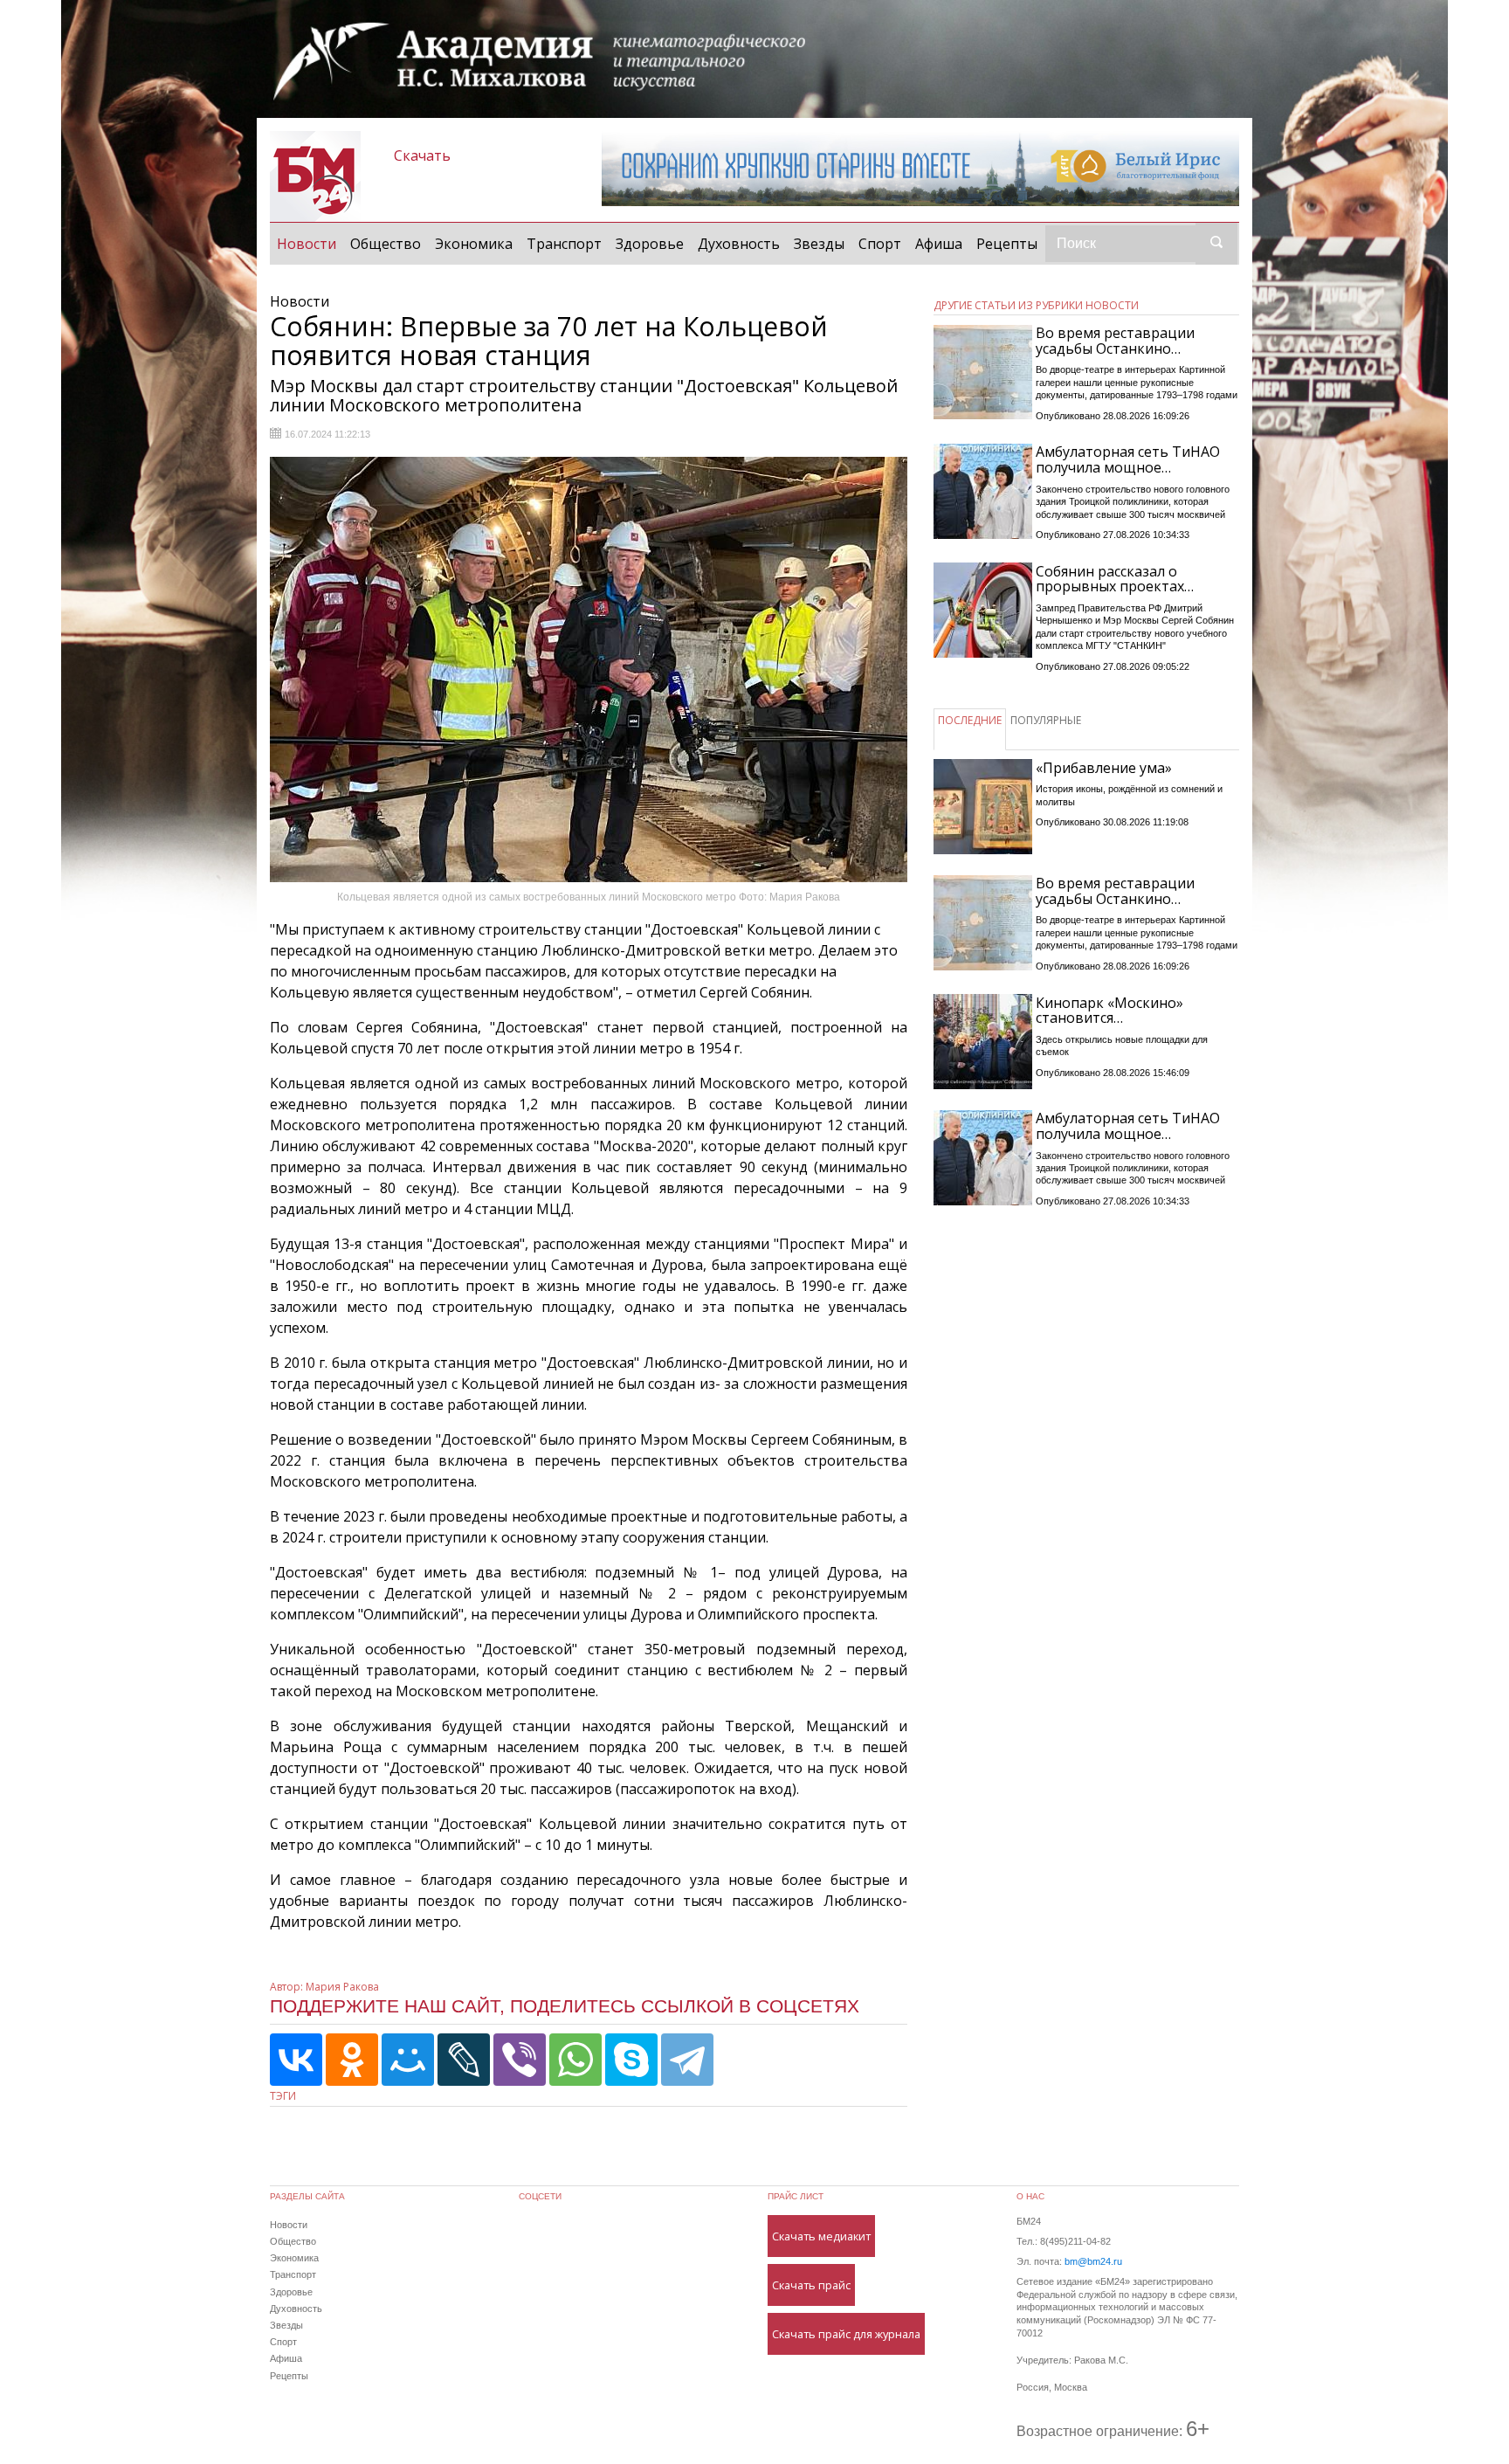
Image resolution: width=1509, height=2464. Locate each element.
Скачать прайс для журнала (846, 2334)
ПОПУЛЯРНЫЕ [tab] (1046, 720)
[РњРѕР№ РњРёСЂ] (408, 2060)
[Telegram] (687, 2060)
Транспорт (564, 244)
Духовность (739, 244)
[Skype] (631, 2060)
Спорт (880, 244)
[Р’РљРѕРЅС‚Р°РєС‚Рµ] (296, 2060)
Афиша (939, 244)
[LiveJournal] (464, 2060)
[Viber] (520, 2060)
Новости (310, 243)
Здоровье (650, 244)
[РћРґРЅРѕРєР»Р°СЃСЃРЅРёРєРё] (352, 2060)
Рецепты (1007, 244)
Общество (386, 244)
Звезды (819, 244)
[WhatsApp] (575, 2060)
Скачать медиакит (821, 2236)
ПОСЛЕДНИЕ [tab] (970, 720)
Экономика (474, 244)
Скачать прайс (811, 2285)
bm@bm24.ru (1093, 2261)
